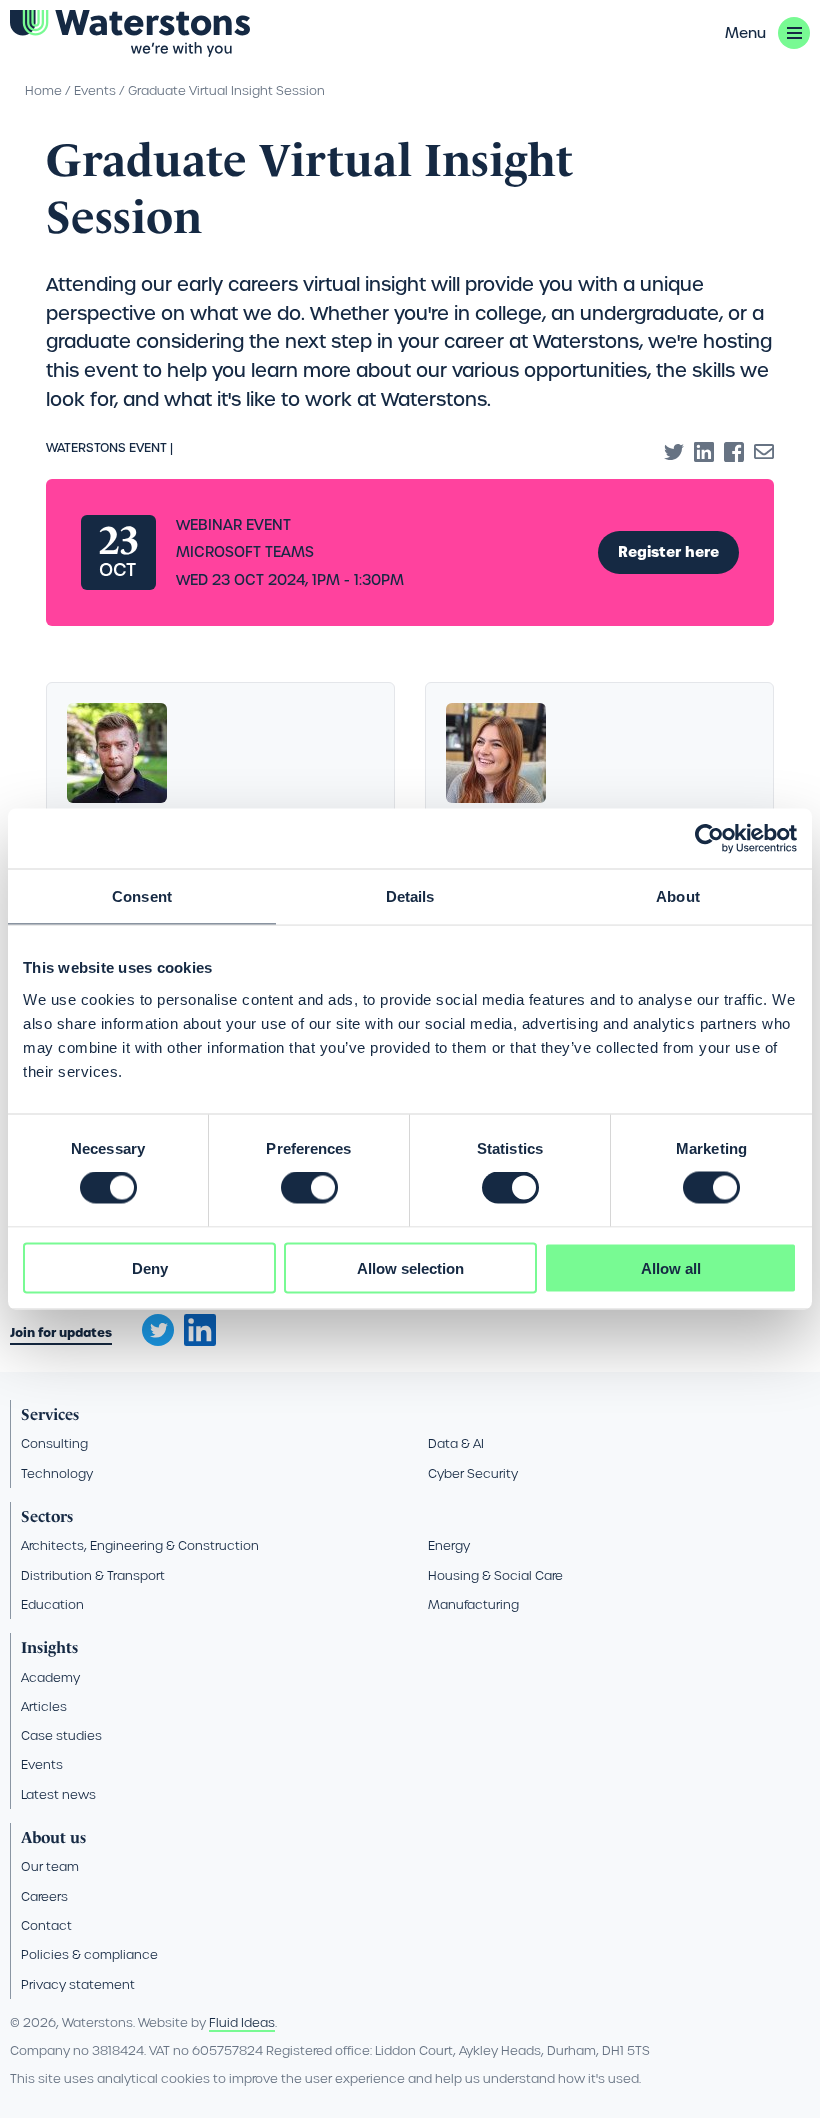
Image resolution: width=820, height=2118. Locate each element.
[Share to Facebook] (734, 452)
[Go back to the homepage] (130, 33)
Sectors (47, 1516)
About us (53, 1837)
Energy (449, 1545)
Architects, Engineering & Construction (140, 1545)
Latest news (58, 1794)
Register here (668, 552)
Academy (50, 1677)
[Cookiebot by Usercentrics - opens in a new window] (709, 839)
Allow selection (410, 1267)
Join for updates (61, 1332)
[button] (767, 33)
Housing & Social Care (495, 1575)
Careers (44, 1896)
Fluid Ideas (242, 2022)
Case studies (61, 1735)
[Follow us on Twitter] (151, 1324)
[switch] (309, 1188)
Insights (49, 1647)
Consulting (54, 1443)
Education (52, 1604)
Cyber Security (473, 1473)
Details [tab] (410, 896)
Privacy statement (78, 1984)
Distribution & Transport (93, 1575)
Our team (50, 1866)
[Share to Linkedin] (704, 452)
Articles (44, 1706)
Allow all (671, 1267)
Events (95, 90)
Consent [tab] (142, 896)
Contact (46, 1925)
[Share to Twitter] (674, 452)
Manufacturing (473, 1604)
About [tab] (678, 896)
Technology (57, 1473)
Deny (150, 1267)
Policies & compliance (89, 1954)
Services (50, 1414)
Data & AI (456, 1443)
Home (43, 90)
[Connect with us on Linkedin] (200, 1341)
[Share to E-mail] (764, 452)
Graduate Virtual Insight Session (226, 90)
